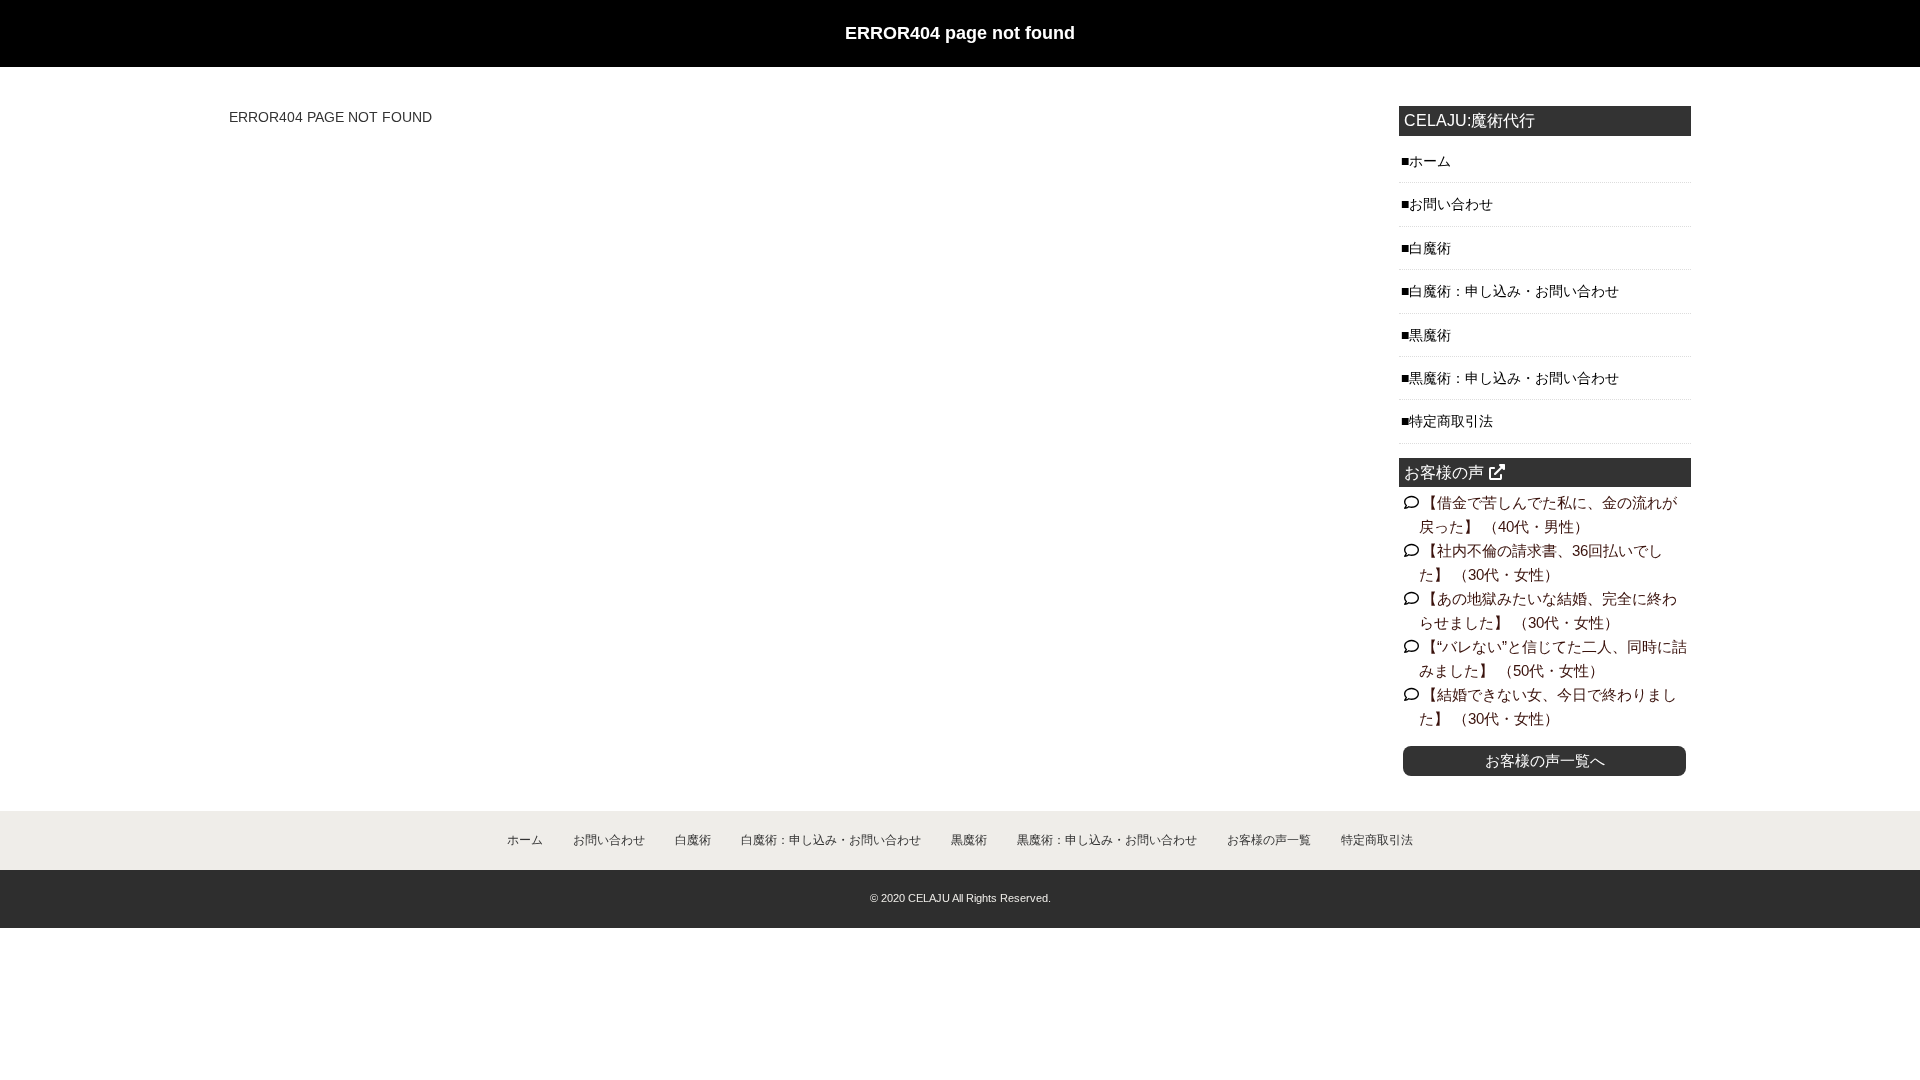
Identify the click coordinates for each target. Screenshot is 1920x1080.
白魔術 (1430, 248)
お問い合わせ (1451, 204)
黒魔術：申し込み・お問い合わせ (1514, 378)
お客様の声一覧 (1269, 840)
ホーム (1430, 161)
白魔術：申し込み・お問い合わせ (1514, 291)
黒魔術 (1430, 335)
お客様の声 (1444, 472)
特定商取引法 (1451, 421)
